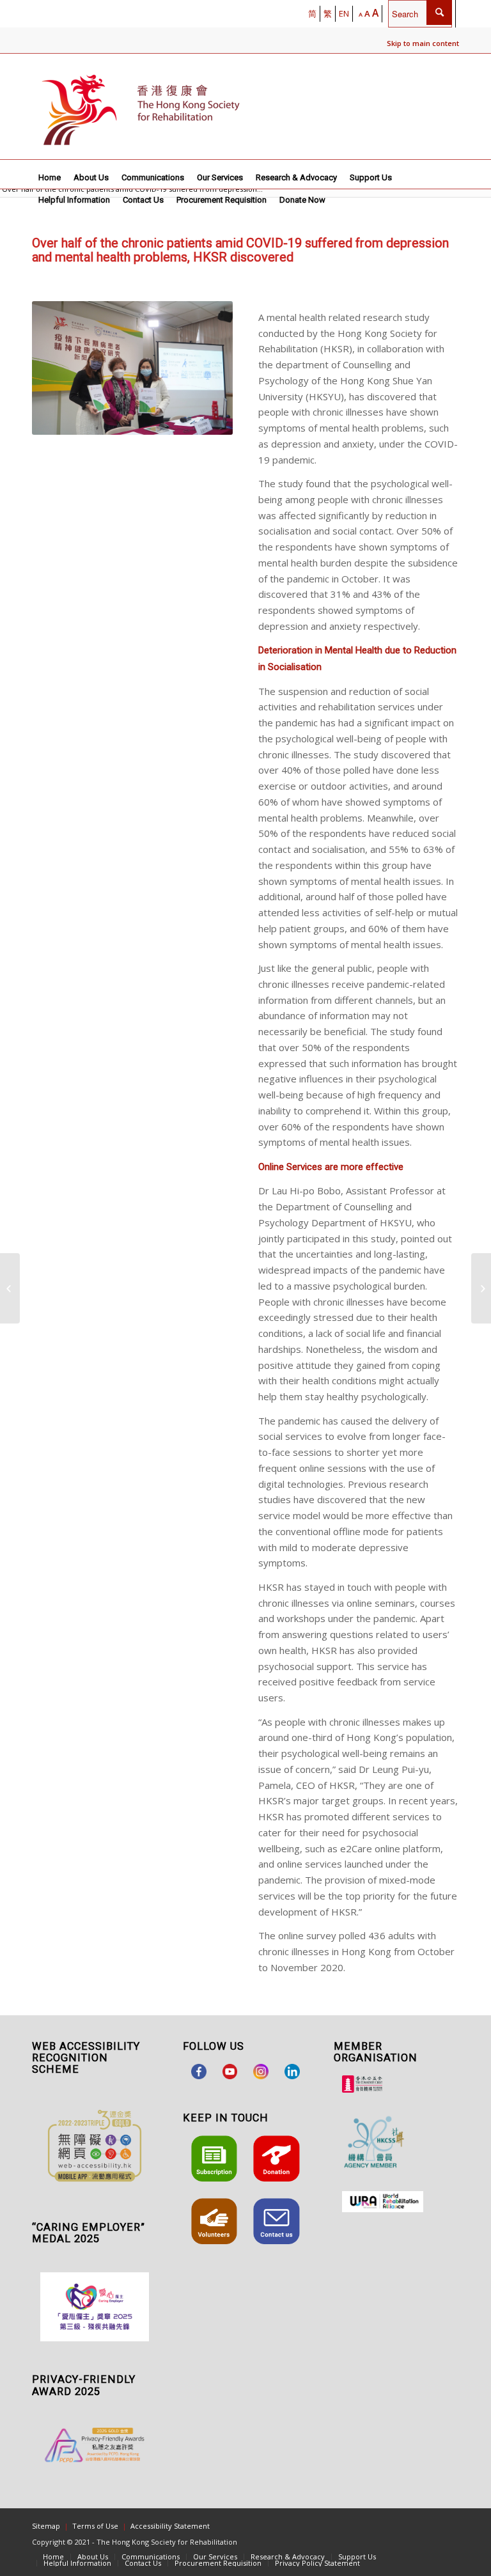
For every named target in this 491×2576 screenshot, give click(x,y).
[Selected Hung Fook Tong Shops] (10, 1288)
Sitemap (46, 2526)
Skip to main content (423, 43)
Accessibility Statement (170, 2526)
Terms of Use (95, 2526)
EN (344, 13)
